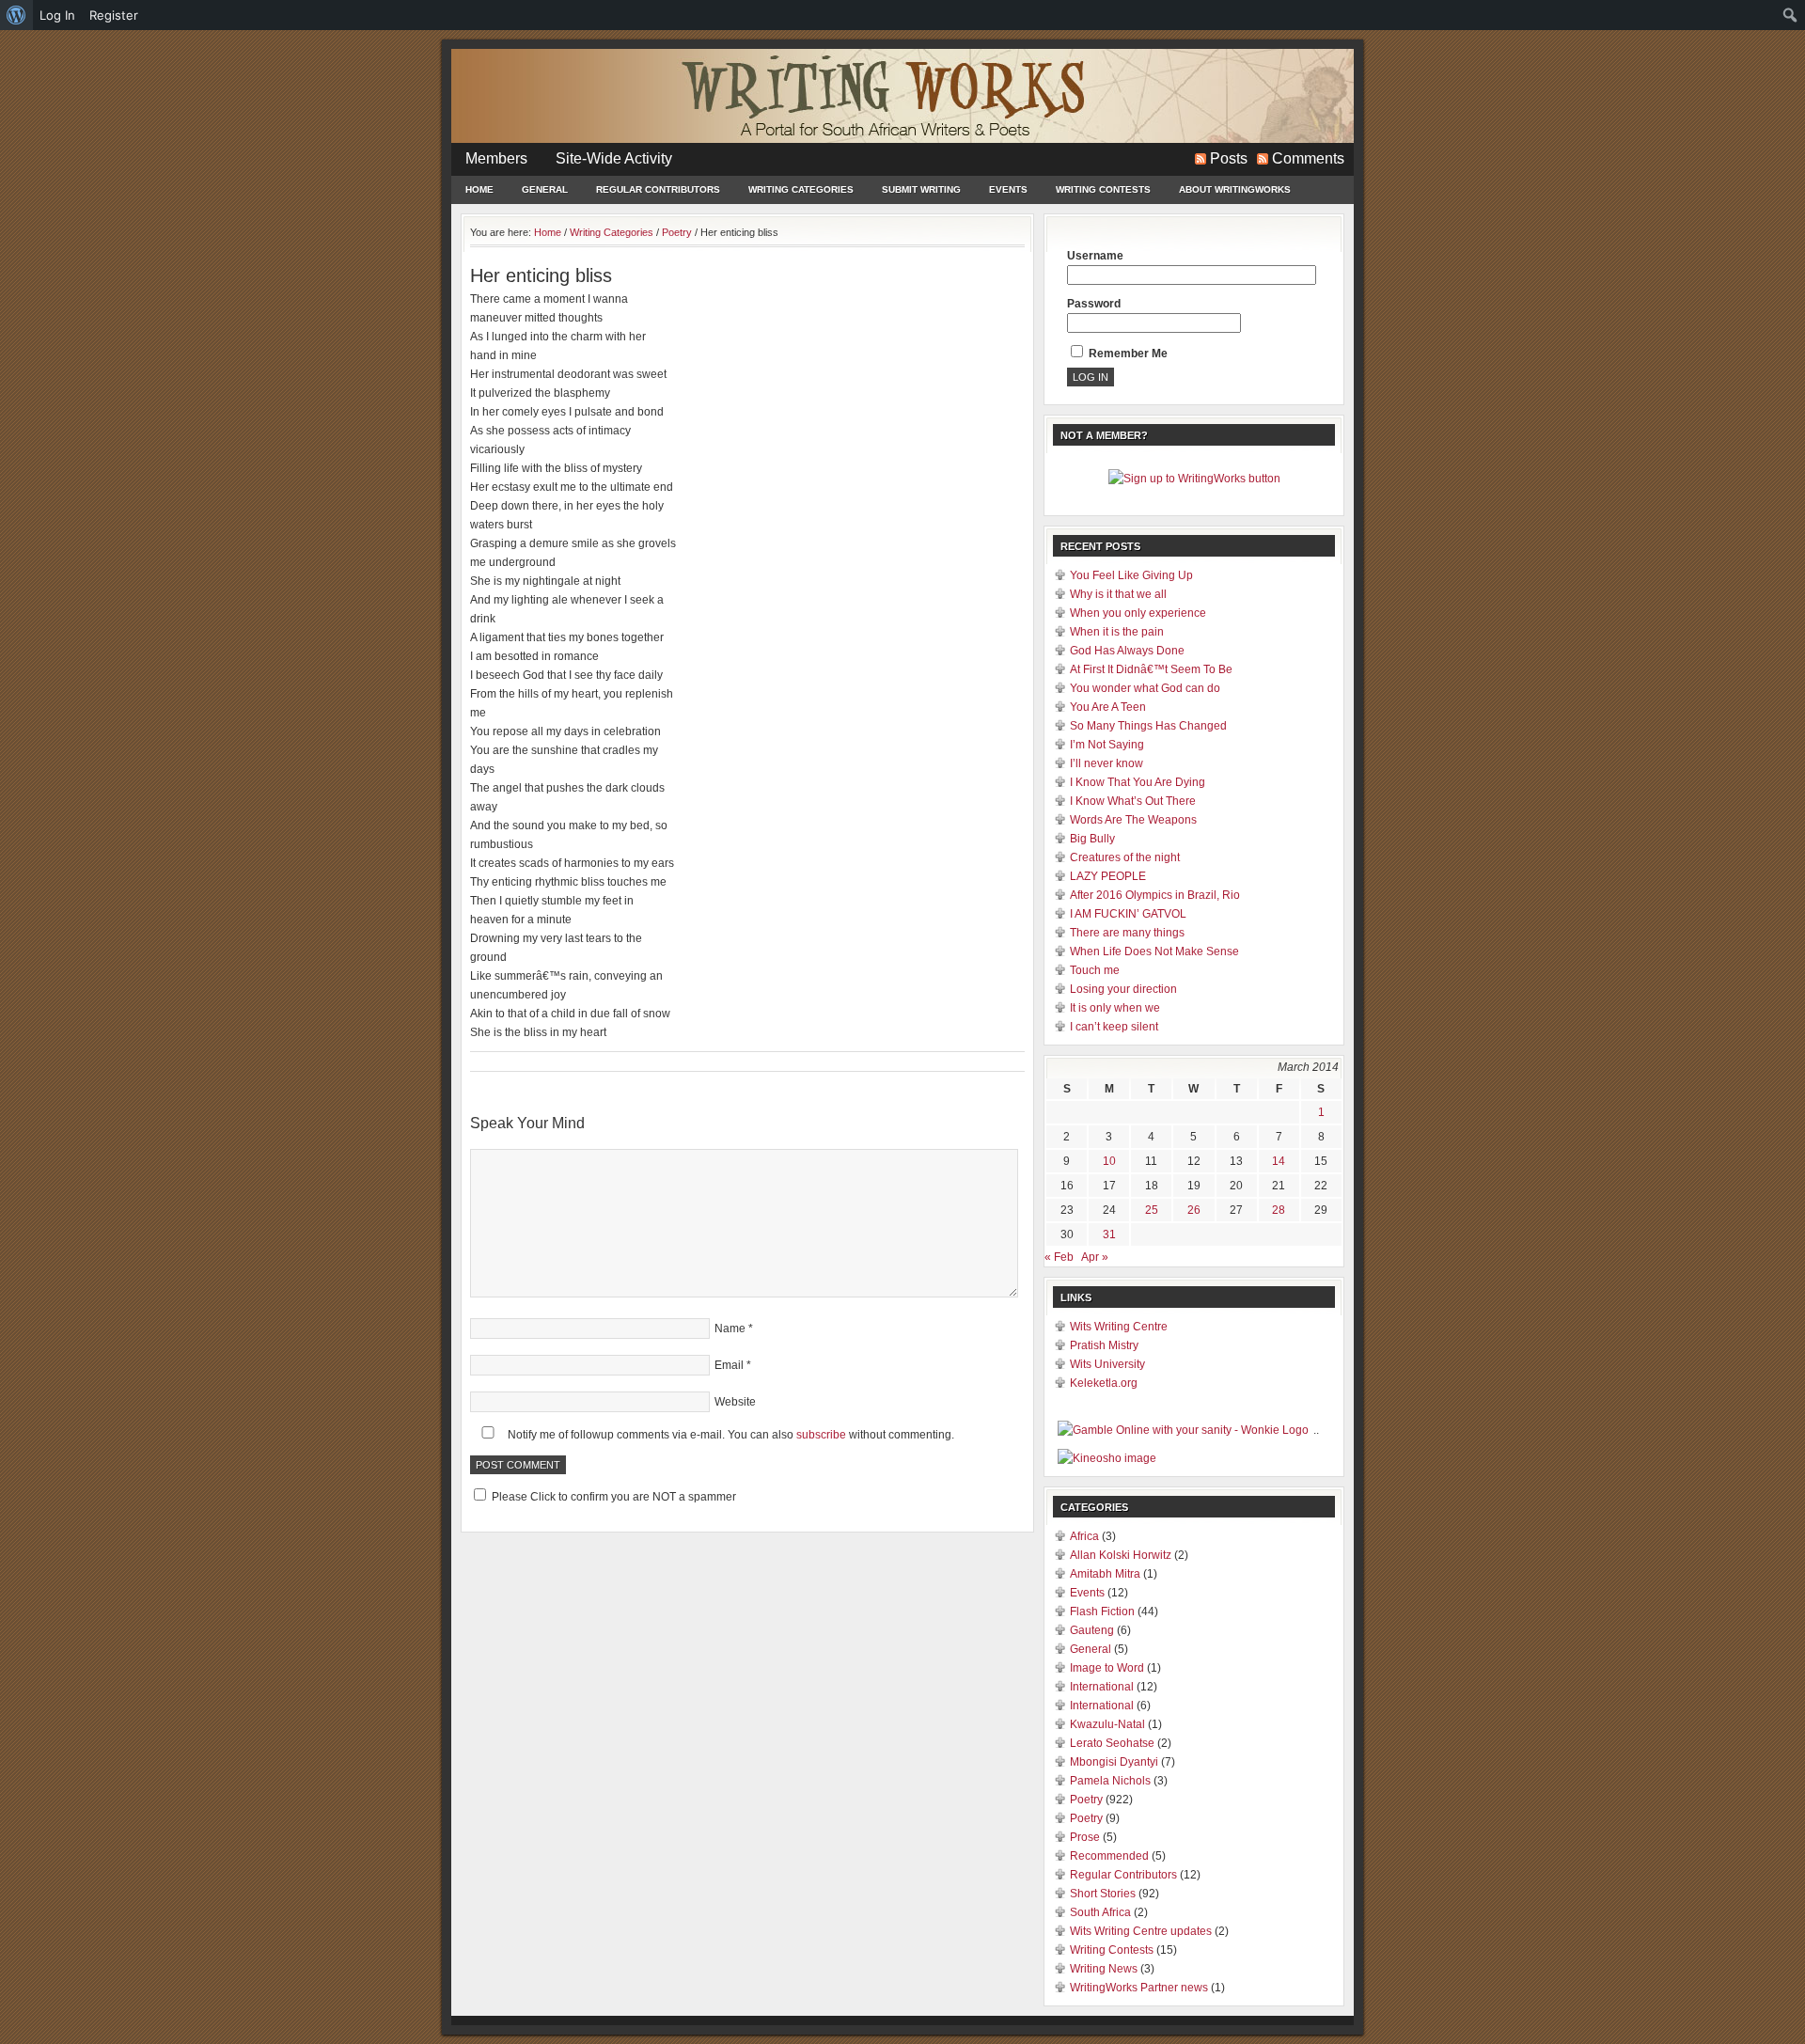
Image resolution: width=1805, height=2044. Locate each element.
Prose (1085, 1837)
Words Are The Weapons (1133, 820)
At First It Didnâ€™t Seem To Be (1151, 669)
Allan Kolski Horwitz (1121, 1555)
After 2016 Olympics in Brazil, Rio (1155, 895)
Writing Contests (1103, 189)
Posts (1229, 158)
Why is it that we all (1118, 594)
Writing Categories (801, 189)
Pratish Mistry (1104, 1345)
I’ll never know (1107, 763)
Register (114, 15)
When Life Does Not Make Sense (1154, 951)
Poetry (1086, 1800)
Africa (1084, 1536)
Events (1008, 189)
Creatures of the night (1125, 857)
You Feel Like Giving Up (1131, 575)
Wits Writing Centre (1119, 1327)
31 (1109, 1234)
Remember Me (1127, 354)
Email (729, 1365)
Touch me (1095, 970)
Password (1094, 304)
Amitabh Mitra (1105, 1574)
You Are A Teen (1108, 707)
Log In (57, 15)
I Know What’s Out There (1133, 801)
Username (1095, 256)
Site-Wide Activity (614, 158)
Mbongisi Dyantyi (1114, 1762)
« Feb (1059, 1257)
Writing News (1104, 1969)
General (545, 189)
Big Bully (1092, 839)
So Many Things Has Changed (1148, 726)
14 (1279, 1161)
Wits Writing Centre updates (1141, 1931)
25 (1152, 1210)
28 (1279, 1210)
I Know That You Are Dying (1138, 782)
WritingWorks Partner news (1139, 1988)
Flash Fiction (1102, 1612)
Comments (1308, 158)
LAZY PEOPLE (1108, 876)
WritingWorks (902, 96)
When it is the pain (1117, 632)
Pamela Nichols (1110, 1781)
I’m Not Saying (1107, 745)
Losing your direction (1123, 989)
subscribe (821, 1435)
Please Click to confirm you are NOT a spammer (612, 1497)
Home (479, 189)
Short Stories (1103, 1894)
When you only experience (1138, 613)
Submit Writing (921, 189)
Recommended (1109, 1856)
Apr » (1095, 1257)
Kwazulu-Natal (1107, 1724)
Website (735, 1402)
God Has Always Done (1127, 651)
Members (496, 158)
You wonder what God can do (1145, 688)
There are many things (1127, 933)
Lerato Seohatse (1112, 1743)
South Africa (1100, 1912)
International (1102, 1687)
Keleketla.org (1104, 1383)
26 (1194, 1210)
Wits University (1107, 1364)
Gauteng (1092, 1630)
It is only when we (1115, 1008)
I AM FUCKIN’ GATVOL (1128, 914)
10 (1109, 1161)
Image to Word (1107, 1668)
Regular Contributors (658, 189)
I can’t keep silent (1114, 1027)
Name (730, 1329)
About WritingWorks (1235, 189)
